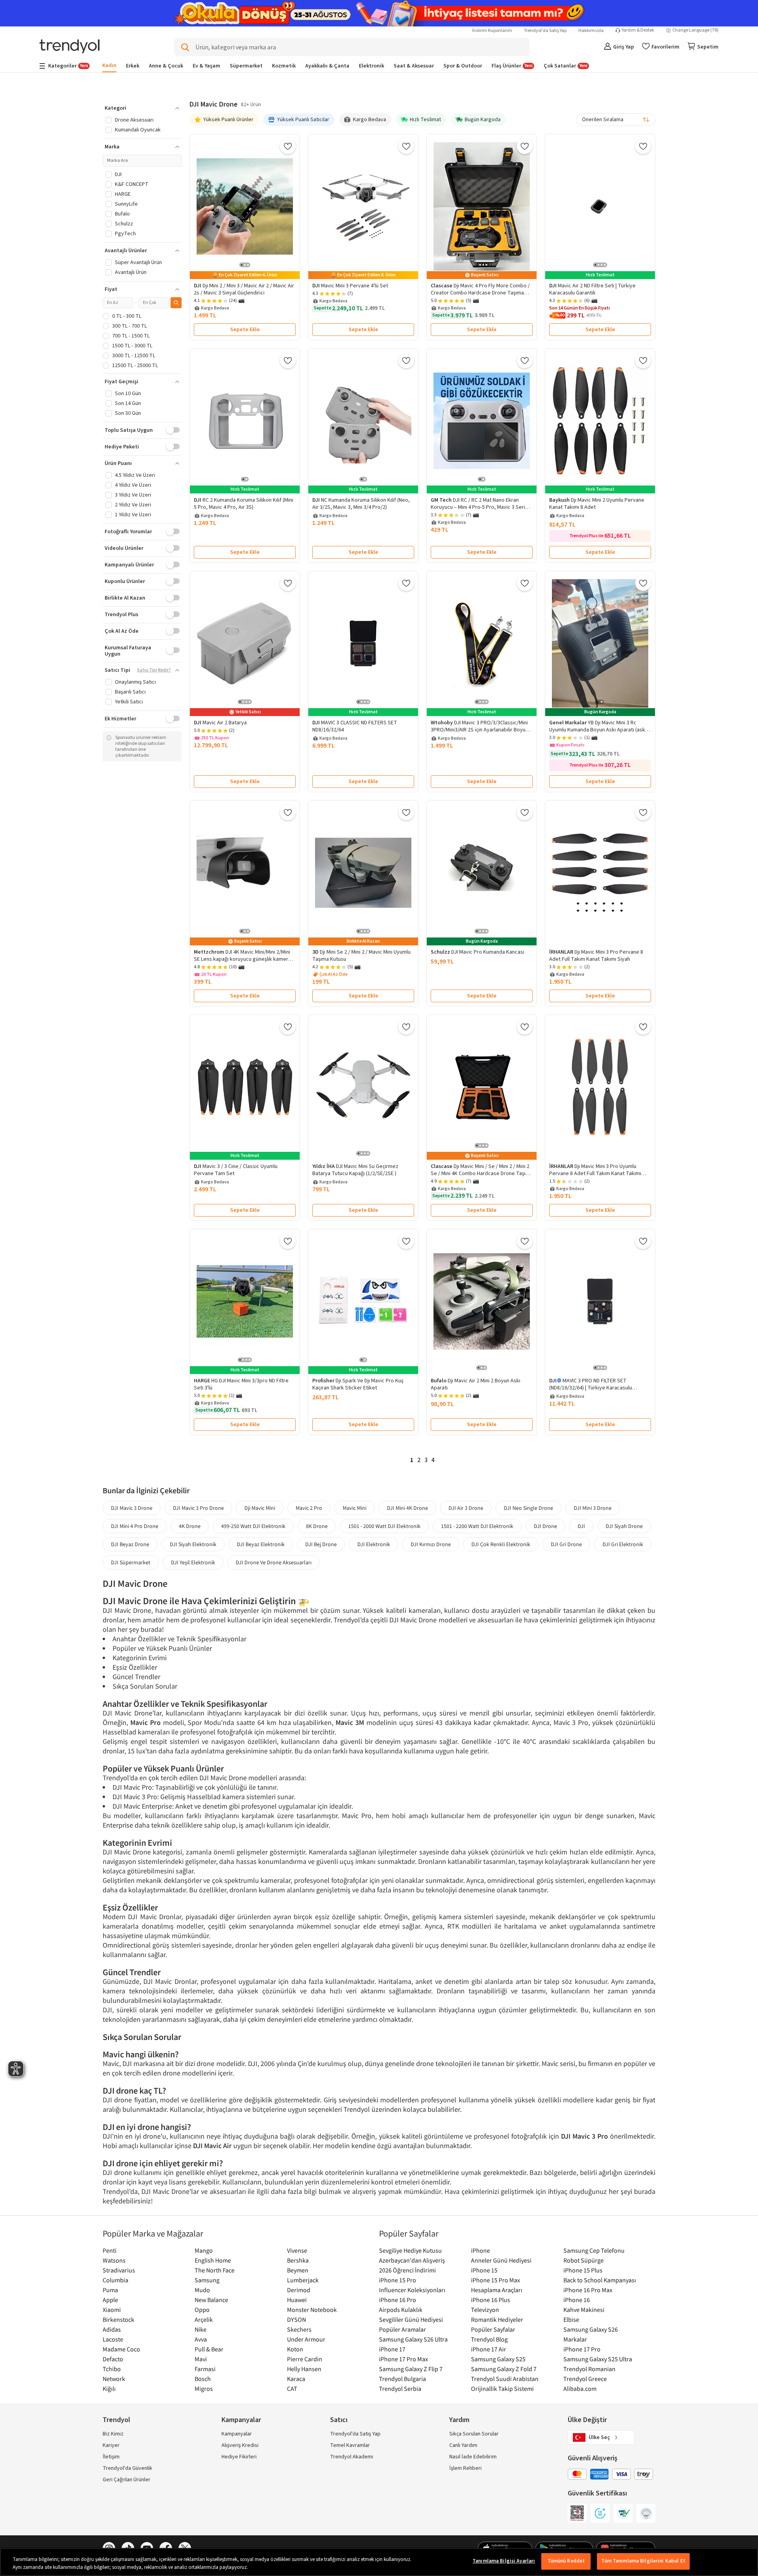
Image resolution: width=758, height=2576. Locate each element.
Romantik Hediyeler (497, 2319)
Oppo (202, 2310)
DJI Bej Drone (321, 1544)
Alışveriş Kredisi (240, 2445)
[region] (379, 2562)
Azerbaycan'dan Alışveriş (412, 2260)
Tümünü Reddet (566, 2561)
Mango (204, 2250)
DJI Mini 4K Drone (407, 1508)
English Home (213, 2260)
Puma (110, 2290)
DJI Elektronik (374, 1544)
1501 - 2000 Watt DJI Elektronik (384, 1526)
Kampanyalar (237, 2434)
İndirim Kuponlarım (492, 31)
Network (114, 2379)
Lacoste (113, 2339)
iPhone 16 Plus (491, 2300)
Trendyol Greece (585, 2379)
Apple (110, 2300)
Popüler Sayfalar (493, 2329)
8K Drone (317, 1526)
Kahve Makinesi (584, 2310)
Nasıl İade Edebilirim (473, 2457)
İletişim (111, 2457)
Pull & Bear (209, 2349)
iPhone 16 (577, 2300)
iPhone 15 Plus (583, 2270)
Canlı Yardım (463, 2445)
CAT (292, 2389)
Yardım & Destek (638, 30)
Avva (201, 2339)
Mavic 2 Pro (309, 1508)
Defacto (113, 2359)
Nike (201, 2329)
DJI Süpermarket (131, 1562)
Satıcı (339, 2420)
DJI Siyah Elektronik (193, 1544)
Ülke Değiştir (587, 2420)
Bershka (298, 2260)
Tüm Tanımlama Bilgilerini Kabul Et (643, 2561)
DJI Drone (545, 1526)
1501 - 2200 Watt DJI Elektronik (477, 1526)
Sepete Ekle (245, 330)
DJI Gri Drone (566, 1544)
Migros (204, 2389)
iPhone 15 (484, 2270)
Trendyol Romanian (589, 2369)
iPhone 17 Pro (582, 2349)
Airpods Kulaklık (401, 2310)
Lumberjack (303, 2280)
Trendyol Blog (489, 2339)
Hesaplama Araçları (497, 2290)
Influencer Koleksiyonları (412, 2290)
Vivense (297, 2250)
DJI (581, 1526)
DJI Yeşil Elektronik (193, 1562)
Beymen (298, 2270)
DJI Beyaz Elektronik (261, 1544)
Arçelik (204, 2319)
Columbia (115, 2280)
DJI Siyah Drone (624, 1526)
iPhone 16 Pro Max (588, 2290)
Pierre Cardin (305, 2359)
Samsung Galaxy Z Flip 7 (411, 2369)
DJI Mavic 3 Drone (132, 1508)
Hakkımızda (591, 31)
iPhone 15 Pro (398, 2280)
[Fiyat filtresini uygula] (176, 303)
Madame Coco (121, 2349)
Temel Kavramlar (350, 2445)
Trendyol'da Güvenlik (128, 2468)
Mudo (202, 2290)
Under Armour (306, 2339)
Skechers (299, 2329)
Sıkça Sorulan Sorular (474, 2434)
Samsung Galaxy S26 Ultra (413, 2339)
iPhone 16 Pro (398, 2300)
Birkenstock (118, 2319)
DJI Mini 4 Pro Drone (135, 1526)
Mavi (201, 2359)
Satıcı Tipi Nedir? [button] (154, 670)
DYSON (296, 2319)
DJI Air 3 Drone (466, 1508)
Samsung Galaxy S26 (591, 2329)
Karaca (296, 2379)
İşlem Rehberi (465, 2468)
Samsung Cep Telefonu (594, 2250)
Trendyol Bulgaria (402, 2379)
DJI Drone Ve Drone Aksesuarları (274, 1562)
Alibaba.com (580, 2389)
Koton (295, 2349)
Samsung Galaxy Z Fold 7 (504, 2369)
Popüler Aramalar (402, 2329)
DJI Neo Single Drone (528, 1508)
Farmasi (205, 2369)
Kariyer (111, 2445)
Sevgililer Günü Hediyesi (411, 2319)
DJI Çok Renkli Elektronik (501, 1544)
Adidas (112, 2329)
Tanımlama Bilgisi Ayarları (504, 2561)
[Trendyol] (69, 47)
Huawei (297, 2300)
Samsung (207, 2280)
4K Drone (190, 1526)
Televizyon (485, 2310)
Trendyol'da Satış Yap (545, 31)
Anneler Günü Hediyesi (501, 2260)
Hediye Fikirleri (239, 2457)
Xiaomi (112, 2310)
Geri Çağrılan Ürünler (127, 2480)
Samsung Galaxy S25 (498, 2359)
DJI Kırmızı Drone (431, 1544)
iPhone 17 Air (489, 2349)
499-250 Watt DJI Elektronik (253, 1526)
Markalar (575, 2339)
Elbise (571, 2319)
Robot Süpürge (584, 2260)
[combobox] (616, 120)
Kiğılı (109, 2389)
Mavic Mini (355, 1508)
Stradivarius (119, 2270)
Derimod (299, 2290)
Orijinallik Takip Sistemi (502, 2389)
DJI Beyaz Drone (130, 1544)
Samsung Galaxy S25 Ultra (598, 2359)
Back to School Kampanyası (600, 2280)
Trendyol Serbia (400, 2389)
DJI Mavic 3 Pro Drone (198, 1508)
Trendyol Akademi (352, 2457)
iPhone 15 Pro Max (495, 2280)
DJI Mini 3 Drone (593, 1508)
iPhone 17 (392, 2349)
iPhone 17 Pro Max (403, 2359)
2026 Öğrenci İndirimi (407, 2270)
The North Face (215, 2270)
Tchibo (112, 2369)
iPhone (480, 2250)
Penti (110, 2250)
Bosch (203, 2379)
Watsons (114, 2260)
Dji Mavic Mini (260, 1508)
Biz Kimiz (113, 2434)
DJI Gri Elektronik (623, 1544)
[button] (142, 108)
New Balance (211, 2300)
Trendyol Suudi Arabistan (505, 2379)
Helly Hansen (304, 2369)
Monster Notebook (312, 2310)
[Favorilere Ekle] (288, 146)
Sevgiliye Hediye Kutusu (410, 2250)
